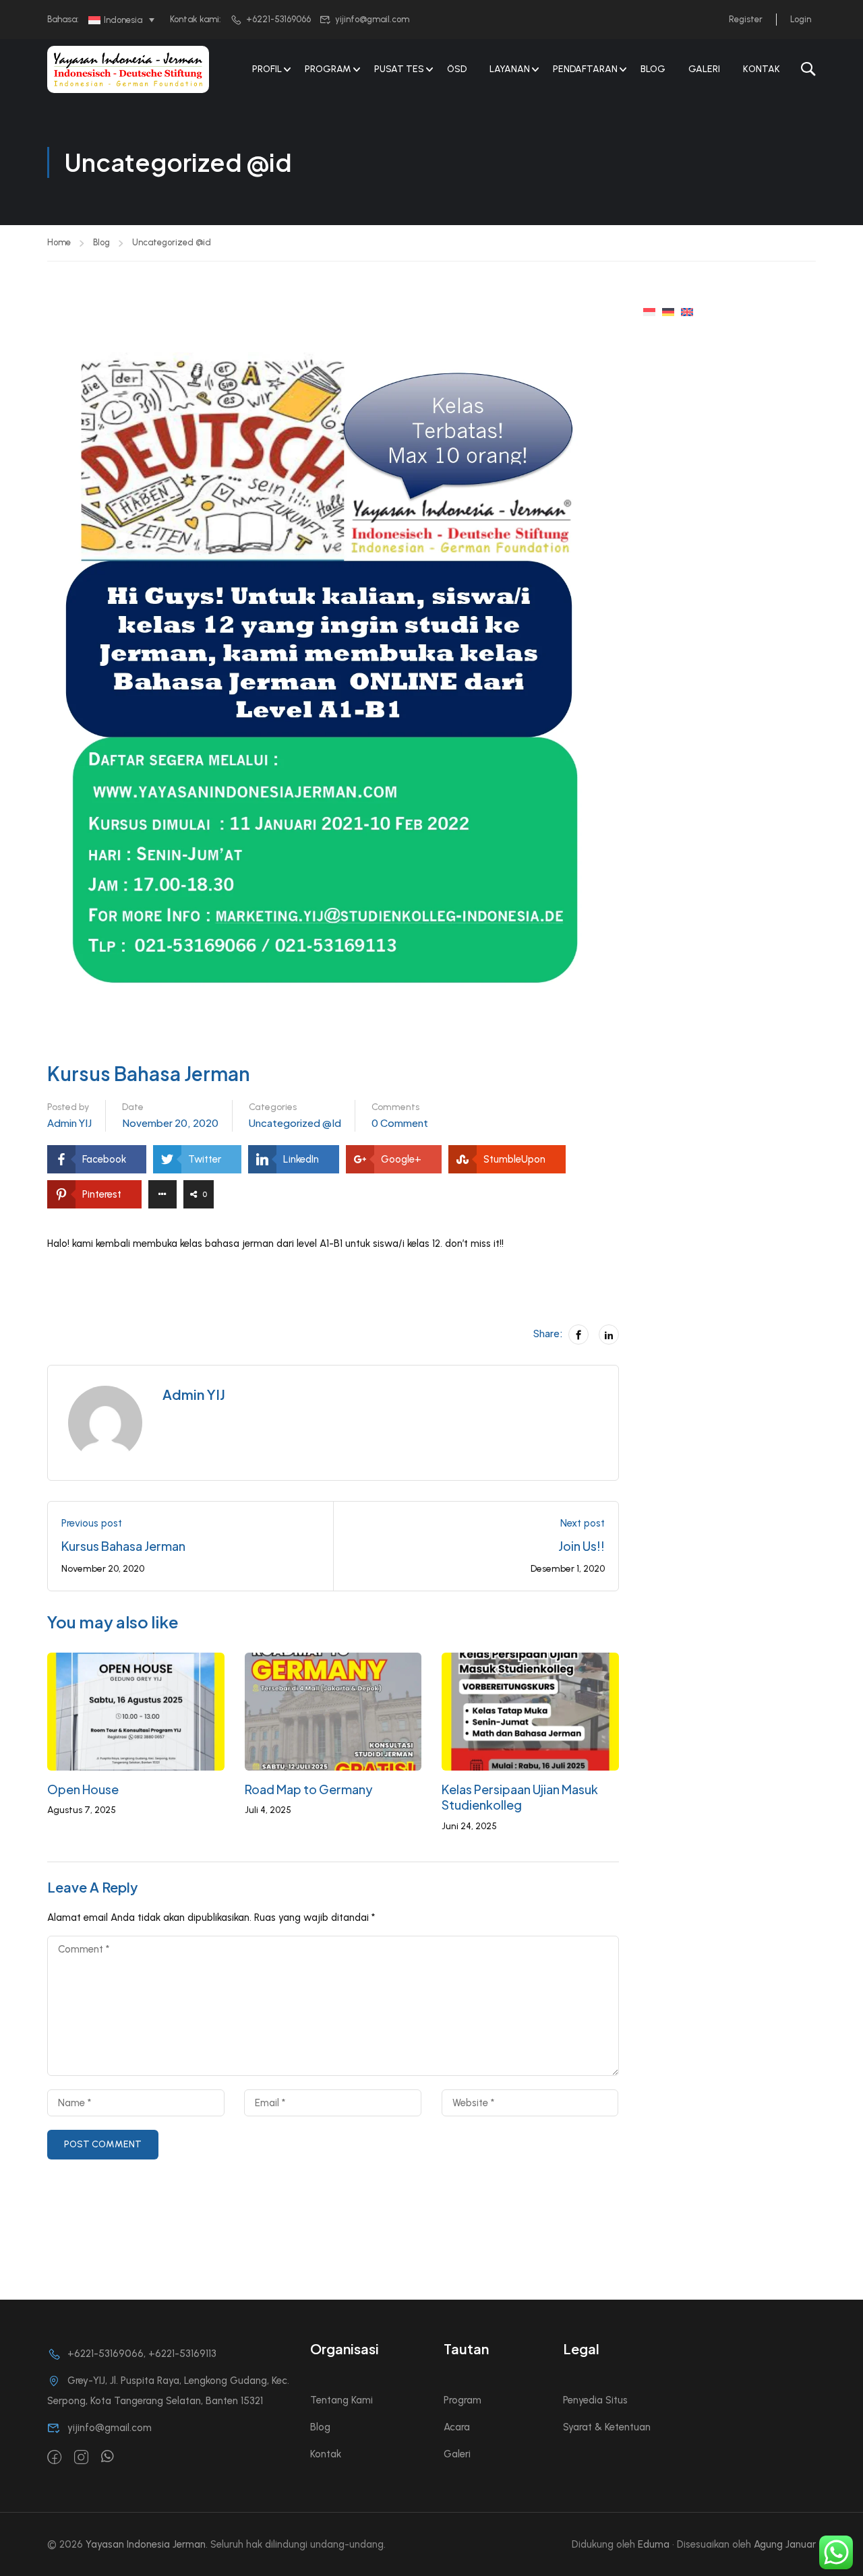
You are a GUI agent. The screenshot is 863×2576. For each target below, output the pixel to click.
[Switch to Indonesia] (649, 311)
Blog (653, 69)
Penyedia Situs (595, 2400)
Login (801, 19)
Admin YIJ (69, 1123)
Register (746, 19)
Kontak (762, 69)
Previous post (92, 1523)
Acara (457, 2427)
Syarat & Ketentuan (607, 2427)
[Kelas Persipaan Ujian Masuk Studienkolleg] (530, 1711)
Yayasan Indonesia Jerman (146, 2544)
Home (59, 242)
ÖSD (457, 69)
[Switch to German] (668, 311)
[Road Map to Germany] (333, 1711)
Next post (583, 1523)
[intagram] (81, 2458)
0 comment (400, 1123)
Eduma (654, 2544)
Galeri (704, 69)
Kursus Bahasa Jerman (123, 1546)
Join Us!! (582, 1546)
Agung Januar (785, 2544)
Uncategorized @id (172, 242)
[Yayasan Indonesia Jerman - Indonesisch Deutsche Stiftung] (128, 69)
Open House (83, 1789)
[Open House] (136, 1711)
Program (463, 2400)
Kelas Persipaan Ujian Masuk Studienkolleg (520, 1797)
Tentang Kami (341, 2400)
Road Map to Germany (309, 1789)
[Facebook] (578, 1335)
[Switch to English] (687, 311)
